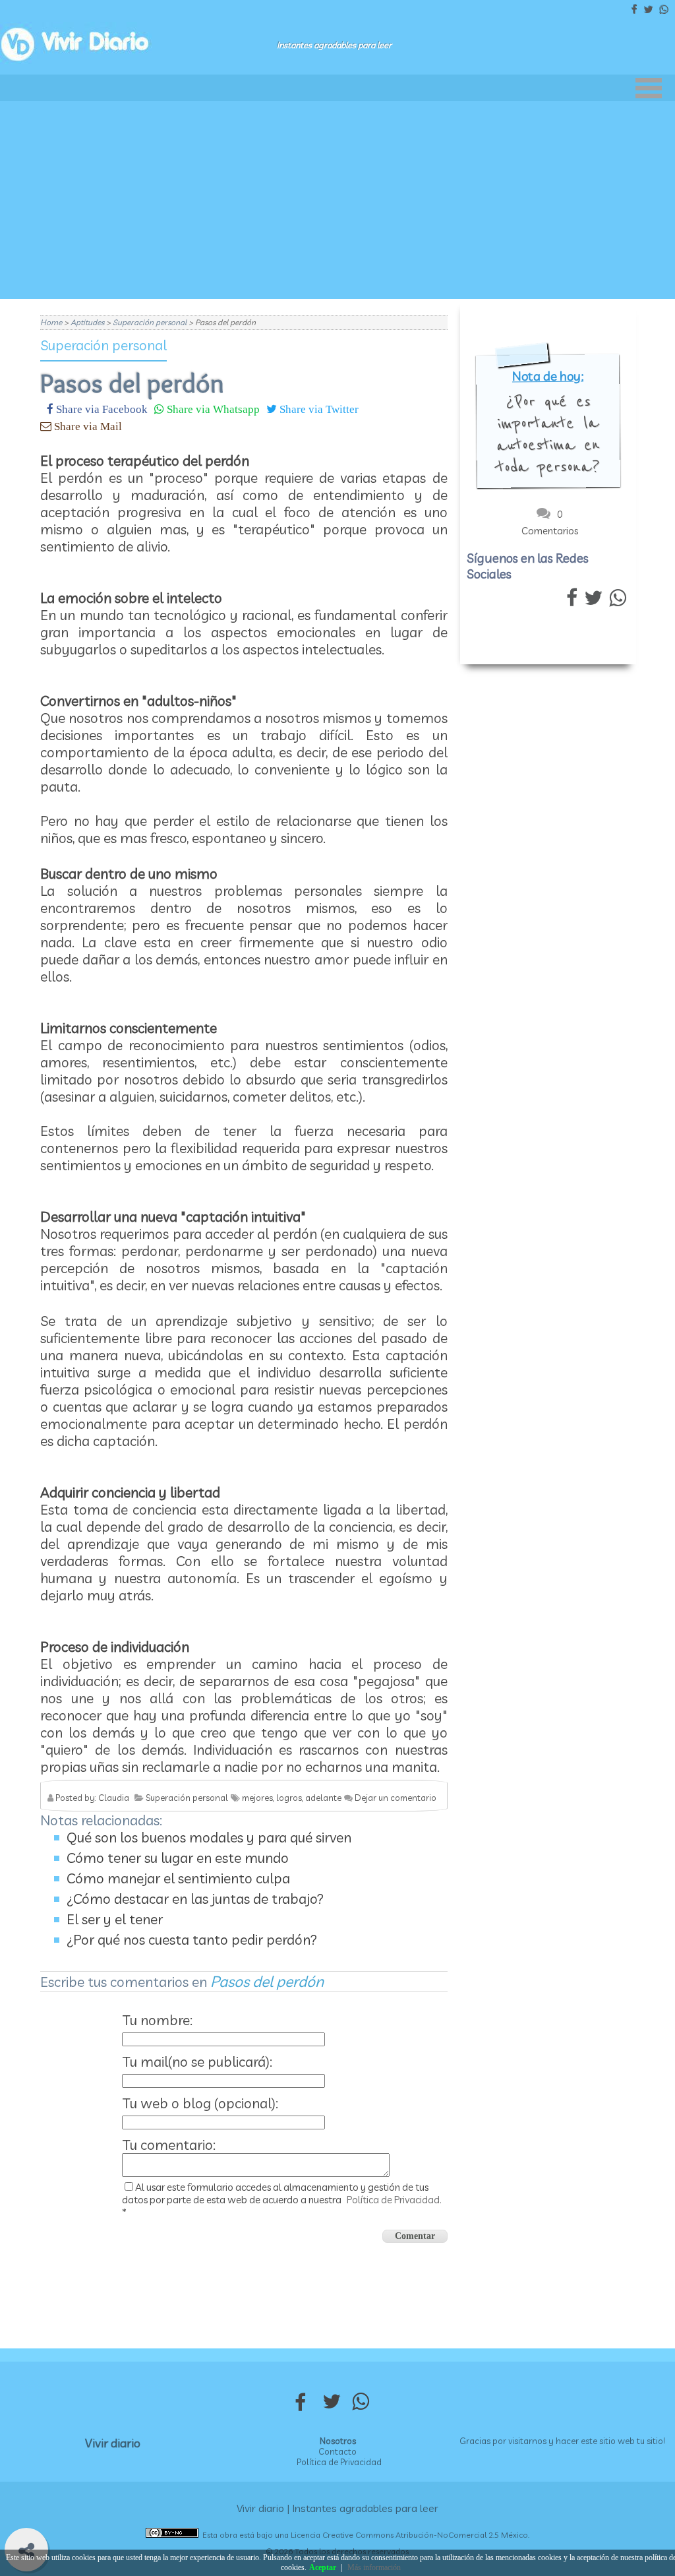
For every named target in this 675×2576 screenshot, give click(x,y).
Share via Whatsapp (212, 409)
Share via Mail (87, 426)
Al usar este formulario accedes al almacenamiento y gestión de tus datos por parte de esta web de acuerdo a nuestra (282, 2200)
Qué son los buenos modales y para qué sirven (209, 1837)
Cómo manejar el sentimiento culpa (178, 1878)
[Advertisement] (337, 200)
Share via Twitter (318, 409)
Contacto (337, 2451)
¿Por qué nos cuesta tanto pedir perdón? (192, 1939)
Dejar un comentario (396, 1798)
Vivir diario (113, 2443)
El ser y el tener (115, 1919)
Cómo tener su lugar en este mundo (178, 1858)
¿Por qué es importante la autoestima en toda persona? (548, 434)
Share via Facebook (101, 409)
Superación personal (103, 345)
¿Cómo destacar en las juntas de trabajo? (195, 1899)
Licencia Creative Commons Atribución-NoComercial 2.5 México (409, 2535)
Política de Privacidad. (394, 2200)
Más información (374, 2567)
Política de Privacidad (339, 2462)
